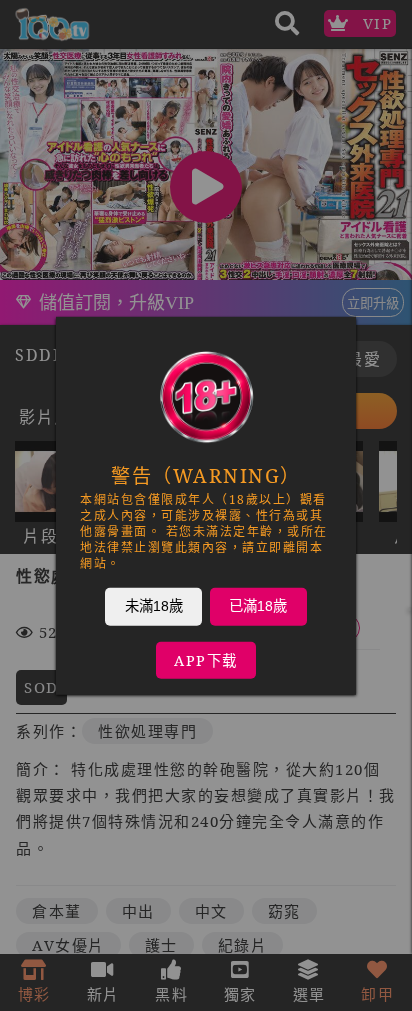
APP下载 (206, 659)
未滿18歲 (154, 605)
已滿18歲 (258, 605)
